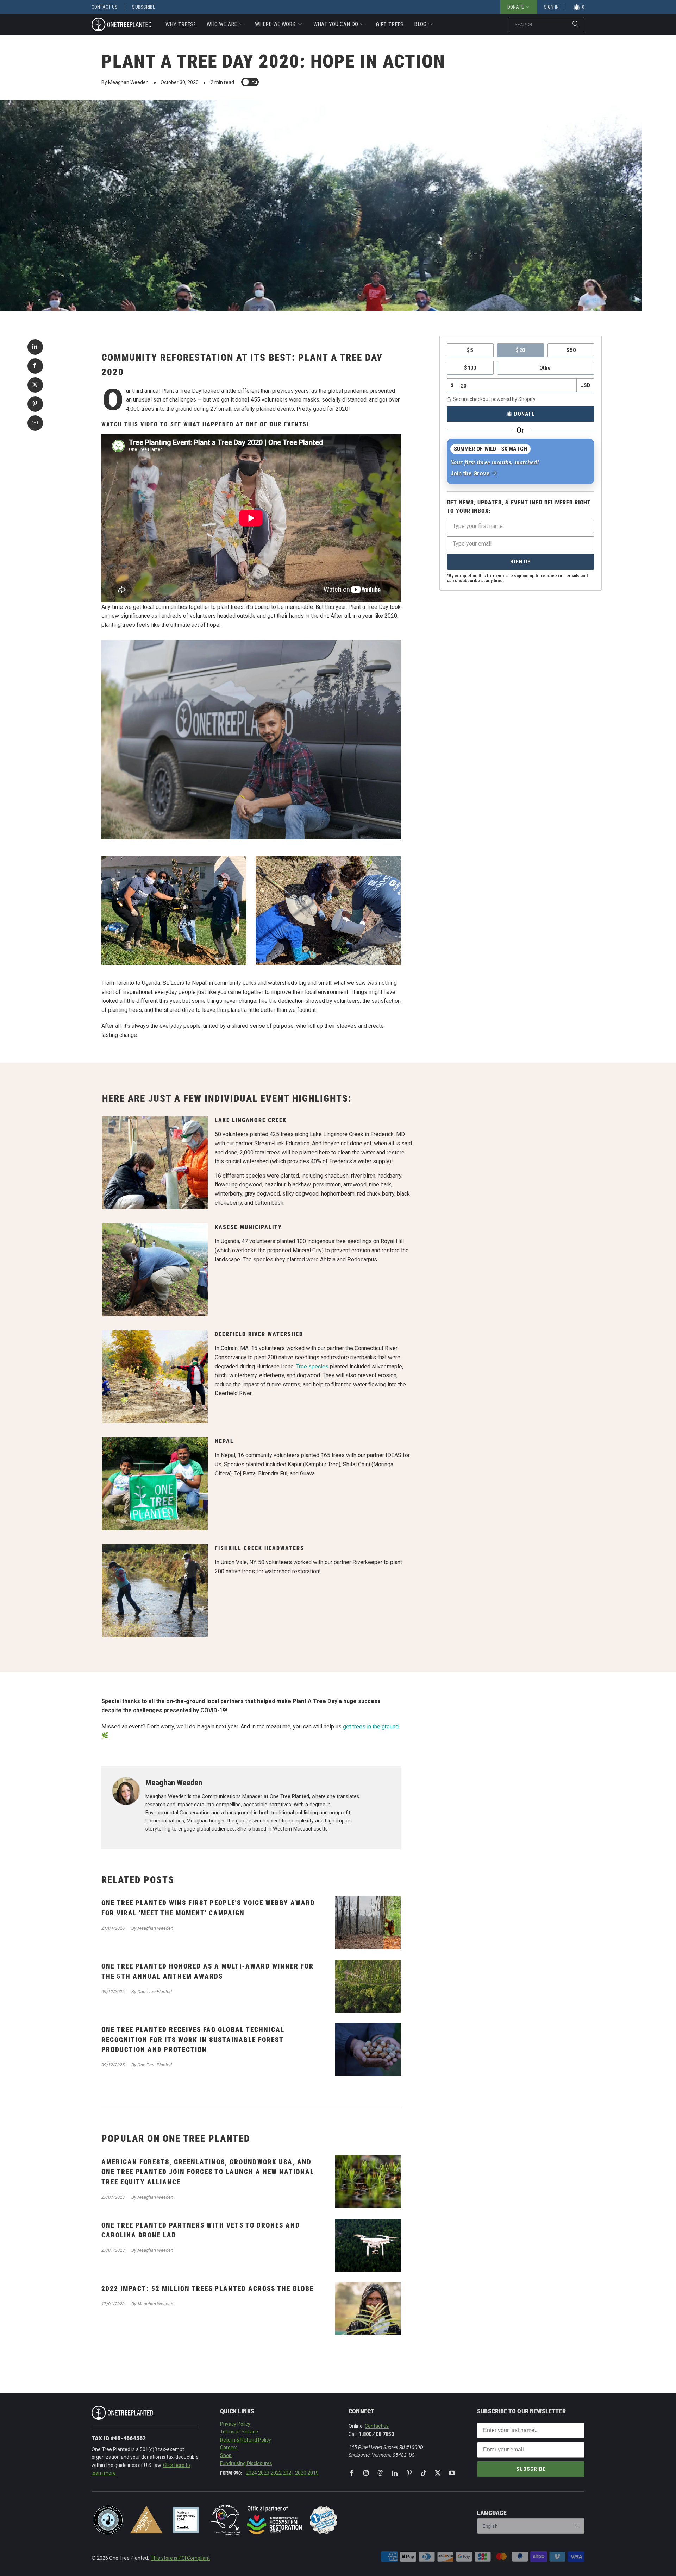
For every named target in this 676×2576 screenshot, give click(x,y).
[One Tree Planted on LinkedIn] (395, 2473)
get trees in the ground (371, 1727)
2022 (276, 2473)
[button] (226, 25)
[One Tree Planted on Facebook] (352, 2473)
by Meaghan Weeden (125, 82)
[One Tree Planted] (121, 25)
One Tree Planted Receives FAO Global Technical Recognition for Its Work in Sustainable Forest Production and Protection (193, 2040)
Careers (229, 2448)
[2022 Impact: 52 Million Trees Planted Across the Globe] (368, 2309)
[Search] (576, 25)
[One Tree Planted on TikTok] (424, 2473)
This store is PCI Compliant (180, 2558)
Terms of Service (239, 2432)
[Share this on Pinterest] (35, 404)
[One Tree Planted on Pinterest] (409, 2473)
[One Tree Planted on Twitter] (438, 2473)
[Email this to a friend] (35, 423)
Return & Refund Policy (246, 2440)
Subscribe (143, 7)
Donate (524, 414)
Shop (226, 2455)
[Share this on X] (35, 385)
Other (546, 368)
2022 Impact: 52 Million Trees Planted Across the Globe (208, 2289)
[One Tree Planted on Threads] (380, 2473)
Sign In (551, 7)
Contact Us (105, 7)
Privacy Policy (235, 2424)
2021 (288, 2473)
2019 (313, 2473)
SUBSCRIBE (531, 2469)
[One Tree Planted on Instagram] (366, 2473)
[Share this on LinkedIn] (35, 347)
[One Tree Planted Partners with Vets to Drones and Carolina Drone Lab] (368, 2245)
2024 (251, 2473)
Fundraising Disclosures (246, 2463)
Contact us (377, 2426)
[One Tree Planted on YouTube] (452, 2473)
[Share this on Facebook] (35, 366)
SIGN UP (521, 562)
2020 (301, 2473)
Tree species (312, 1366)
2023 (264, 2473)
